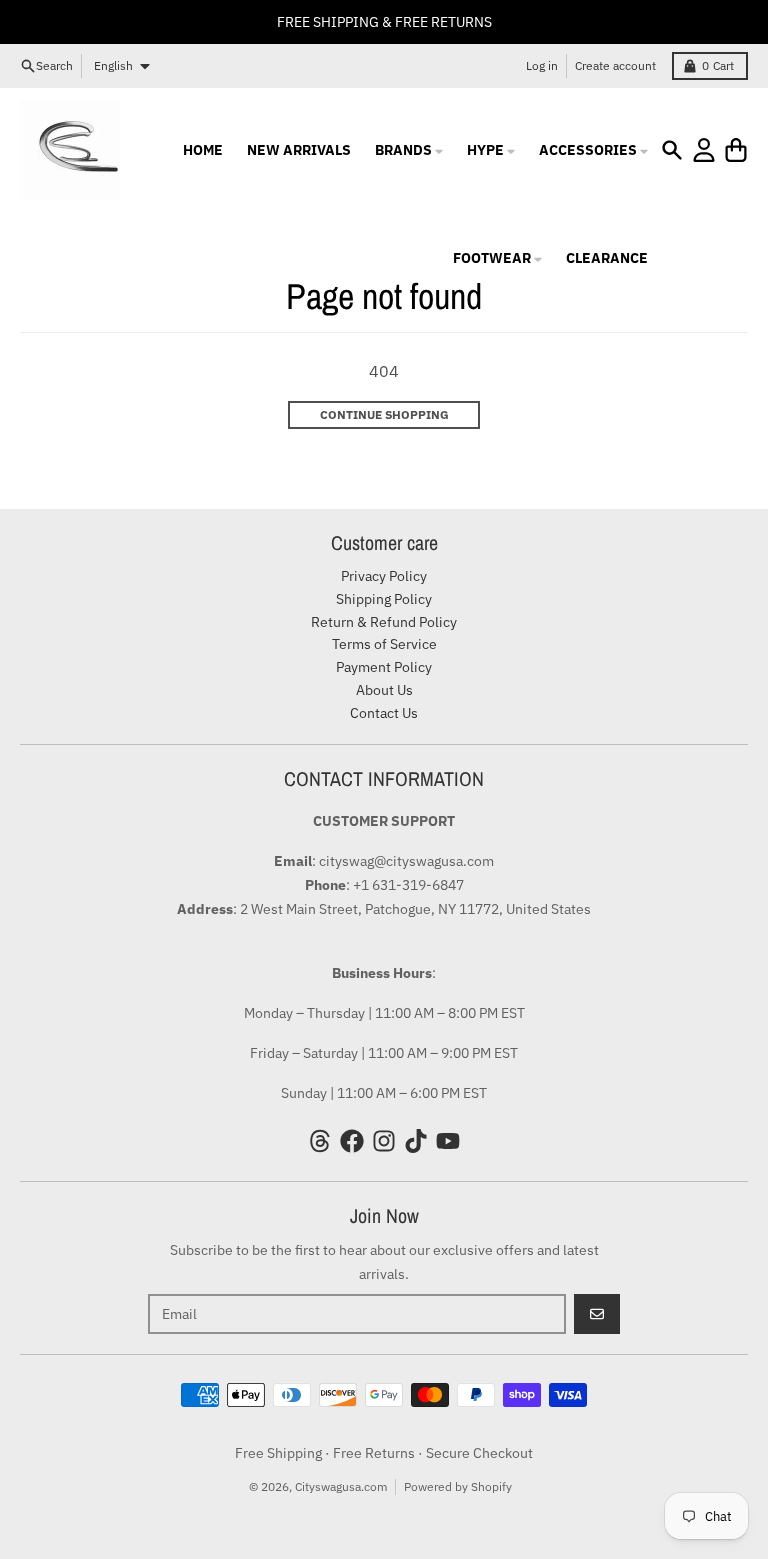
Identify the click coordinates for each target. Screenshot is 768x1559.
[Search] (672, 150)
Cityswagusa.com (341, 1486)
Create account (615, 65)
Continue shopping (384, 414)
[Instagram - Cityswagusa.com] (384, 1141)
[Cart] (736, 150)
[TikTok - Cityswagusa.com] (416, 1141)
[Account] (704, 150)
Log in (542, 65)
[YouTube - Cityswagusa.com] (448, 1141)
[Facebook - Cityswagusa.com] (352, 1141)
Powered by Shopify (458, 1486)
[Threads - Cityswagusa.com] (320, 1141)
